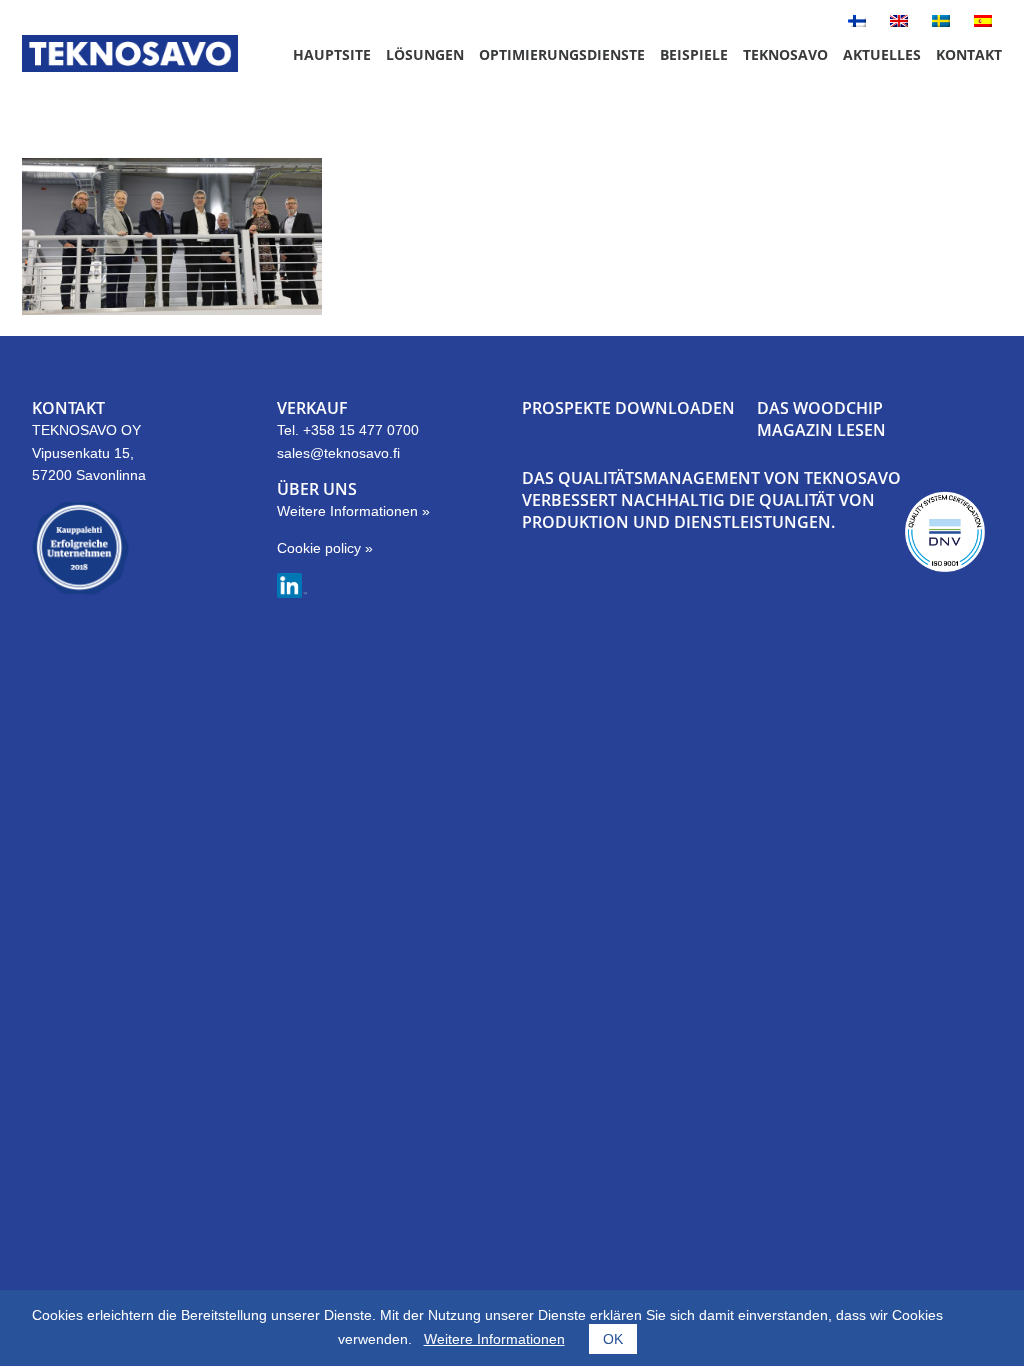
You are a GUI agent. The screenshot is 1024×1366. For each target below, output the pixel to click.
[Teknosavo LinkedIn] (292, 593)
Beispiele (694, 54)
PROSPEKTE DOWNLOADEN (628, 408)
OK (613, 1339)
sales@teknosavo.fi (338, 453)
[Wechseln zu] (857, 22)
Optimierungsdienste (562, 54)
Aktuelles (882, 54)
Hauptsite (332, 54)
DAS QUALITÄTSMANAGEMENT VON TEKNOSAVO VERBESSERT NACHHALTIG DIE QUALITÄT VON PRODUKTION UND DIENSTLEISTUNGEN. (711, 500)
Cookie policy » (325, 548)
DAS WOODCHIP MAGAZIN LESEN (821, 419)
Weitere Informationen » (353, 511)
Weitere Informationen (494, 1339)
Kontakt (969, 54)
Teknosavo (785, 54)
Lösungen (425, 54)
